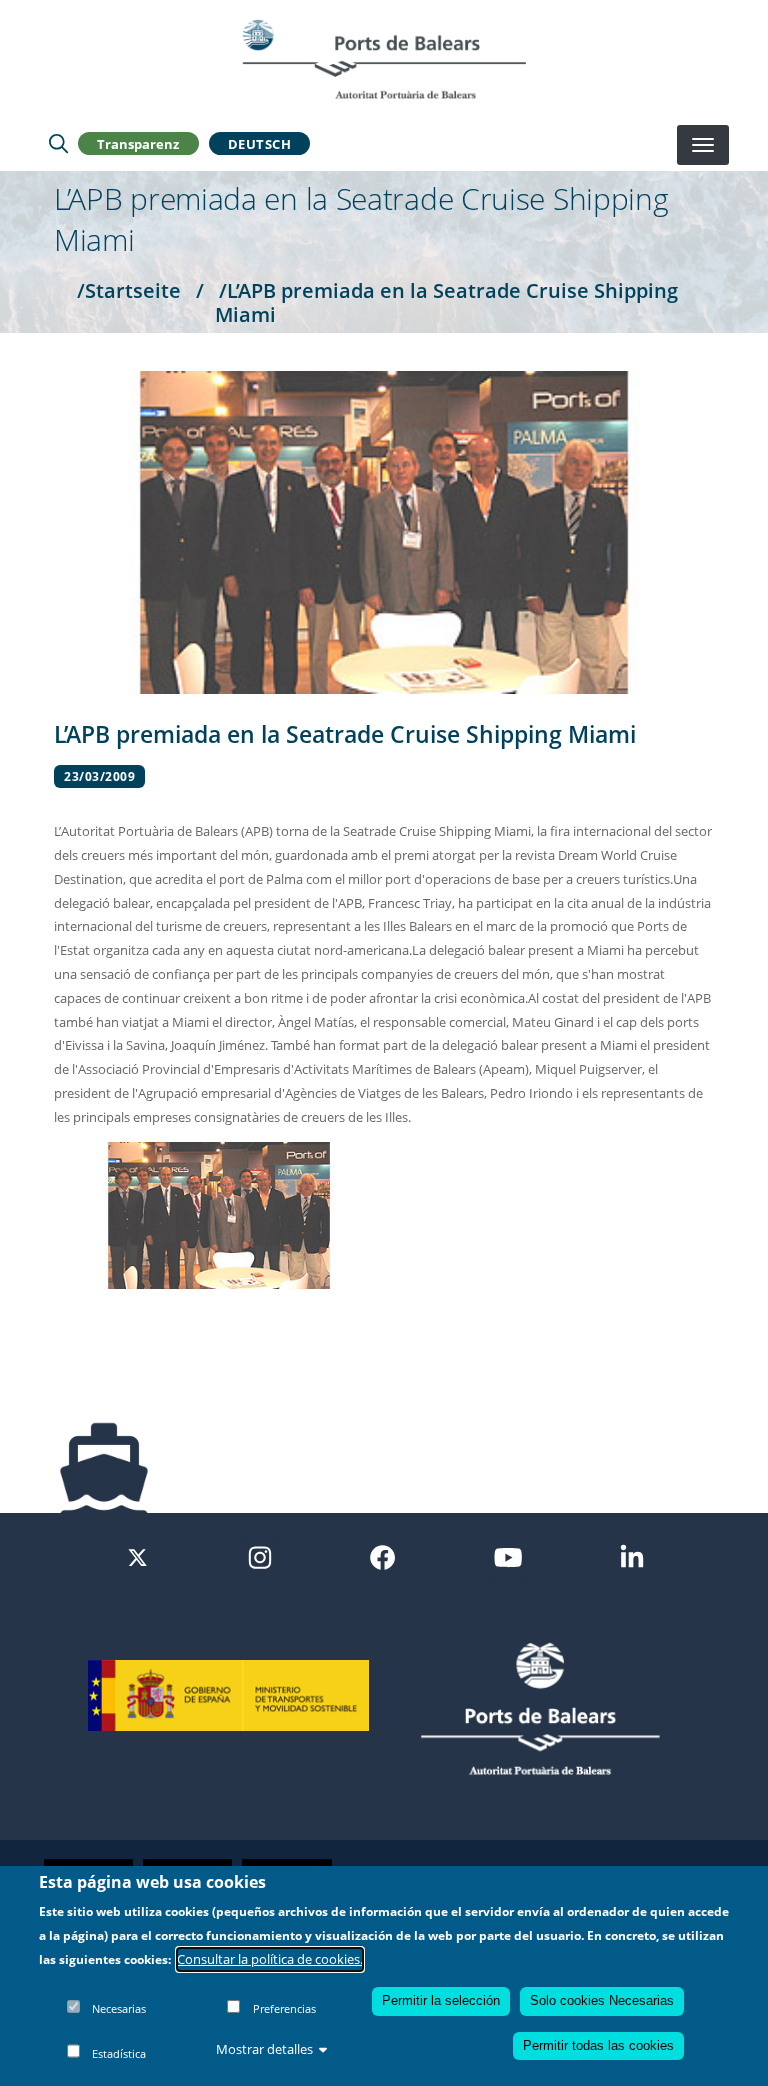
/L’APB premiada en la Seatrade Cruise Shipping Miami (446, 302)
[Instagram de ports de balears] (260, 1556)
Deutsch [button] (260, 144)
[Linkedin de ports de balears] (632, 1556)
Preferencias (284, 2008)
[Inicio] (384, 59)
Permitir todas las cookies (598, 2045)
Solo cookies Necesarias (602, 2000)
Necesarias (119, 2008)
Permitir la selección (441, 2000)
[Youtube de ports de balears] (508, 1556)
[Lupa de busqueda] (58, 144)
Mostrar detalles (264, 2049)
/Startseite (129, 290)
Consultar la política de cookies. (270, 1959)
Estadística (119, 2053)
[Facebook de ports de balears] (382, 1556)
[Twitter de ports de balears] (137, 1556)
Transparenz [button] (138, 144)
